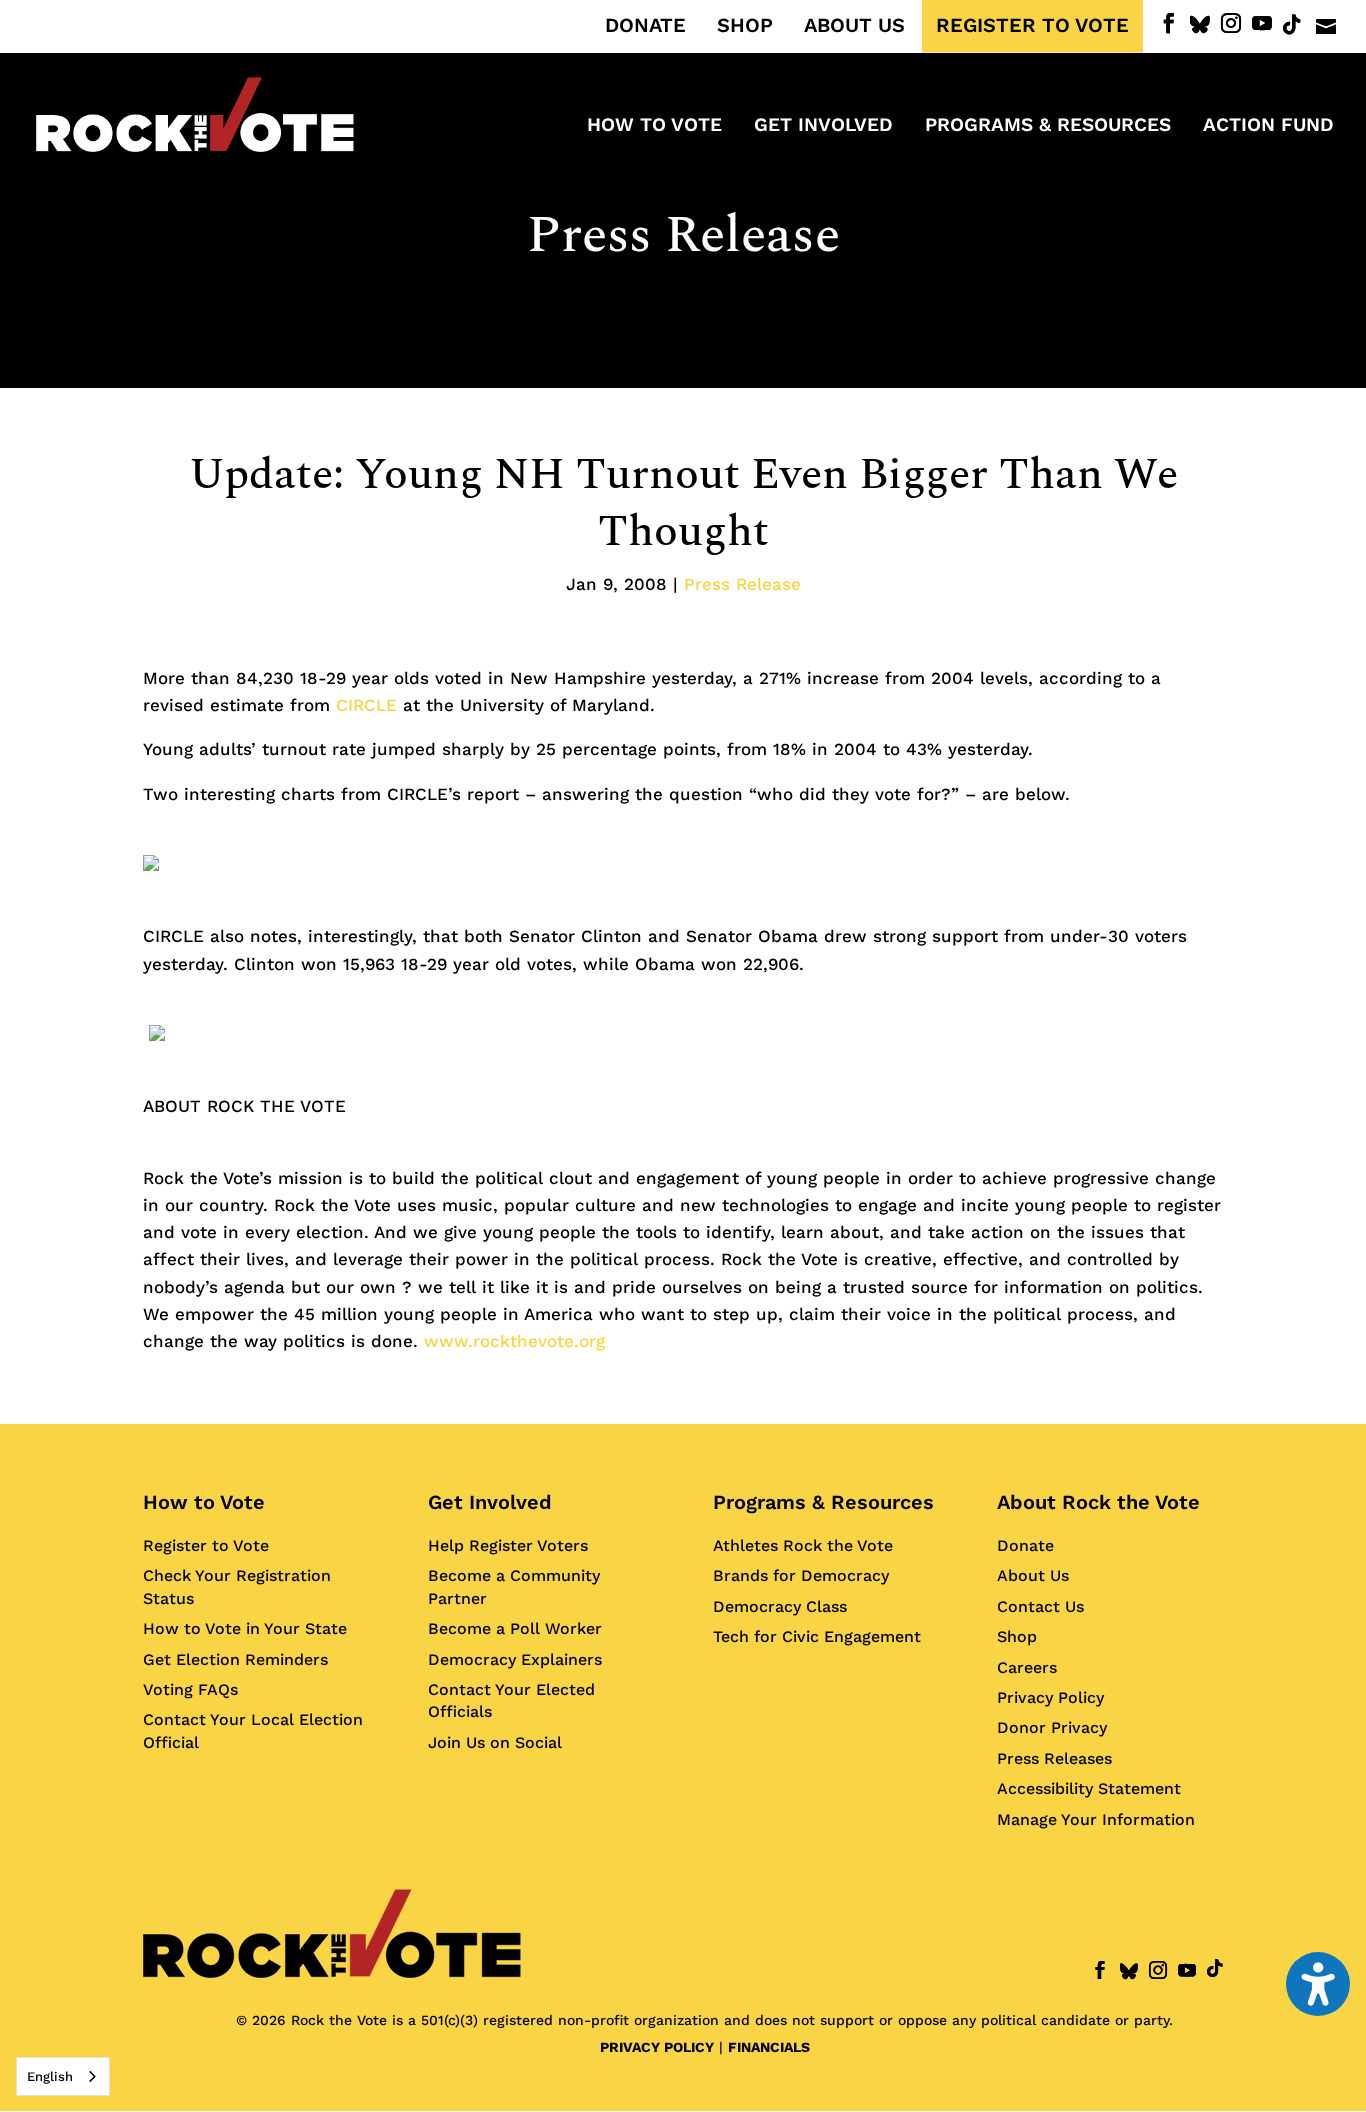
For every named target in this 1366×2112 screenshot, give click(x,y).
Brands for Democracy (801, 1575)
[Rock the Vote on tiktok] (1292, 25)
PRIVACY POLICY (657, 2047)
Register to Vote (206, 1545)
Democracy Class (780, 1606)
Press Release (683, 235)
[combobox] (63, 2076)
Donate (1025, 1545)
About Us (1033, 1575)
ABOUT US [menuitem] (854, 26)
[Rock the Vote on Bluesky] (1200, 25)
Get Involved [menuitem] (823, 127)
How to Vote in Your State (245, 1628)
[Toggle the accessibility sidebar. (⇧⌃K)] (1318, 1984)
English (50, 2076)
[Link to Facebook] (1169, 23)
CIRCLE (366, 705)
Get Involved (490, 1502)
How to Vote (204, 1502)
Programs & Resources (823, 1502)
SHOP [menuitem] (745, 26)
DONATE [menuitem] (645, 26)
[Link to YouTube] (1262, 23)
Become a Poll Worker (515, 1628)
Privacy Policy (1050, 1697)
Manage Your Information (1096, 1819)
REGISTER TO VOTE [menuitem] (1032, 26)
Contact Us (1040, 1606)
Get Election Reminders (235, 1659)
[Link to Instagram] (1231, 23)
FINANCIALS (769, 2047)
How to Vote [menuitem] (654, 127)
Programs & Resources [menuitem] (1048, 127)
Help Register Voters (508, 1545)
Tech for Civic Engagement (817, 1636)
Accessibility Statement (1089, 1788)
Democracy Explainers (515, 1659)
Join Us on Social (495, 1742)
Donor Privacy (1052, 1727)
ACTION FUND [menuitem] (1268, 127)
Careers (1027, 1667)
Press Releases (1054, 1758)
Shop (1017, 1636)
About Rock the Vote (1098, 1502)
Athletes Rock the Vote (803, 1545)
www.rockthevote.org (514, 1341)
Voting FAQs (190, 1689)
